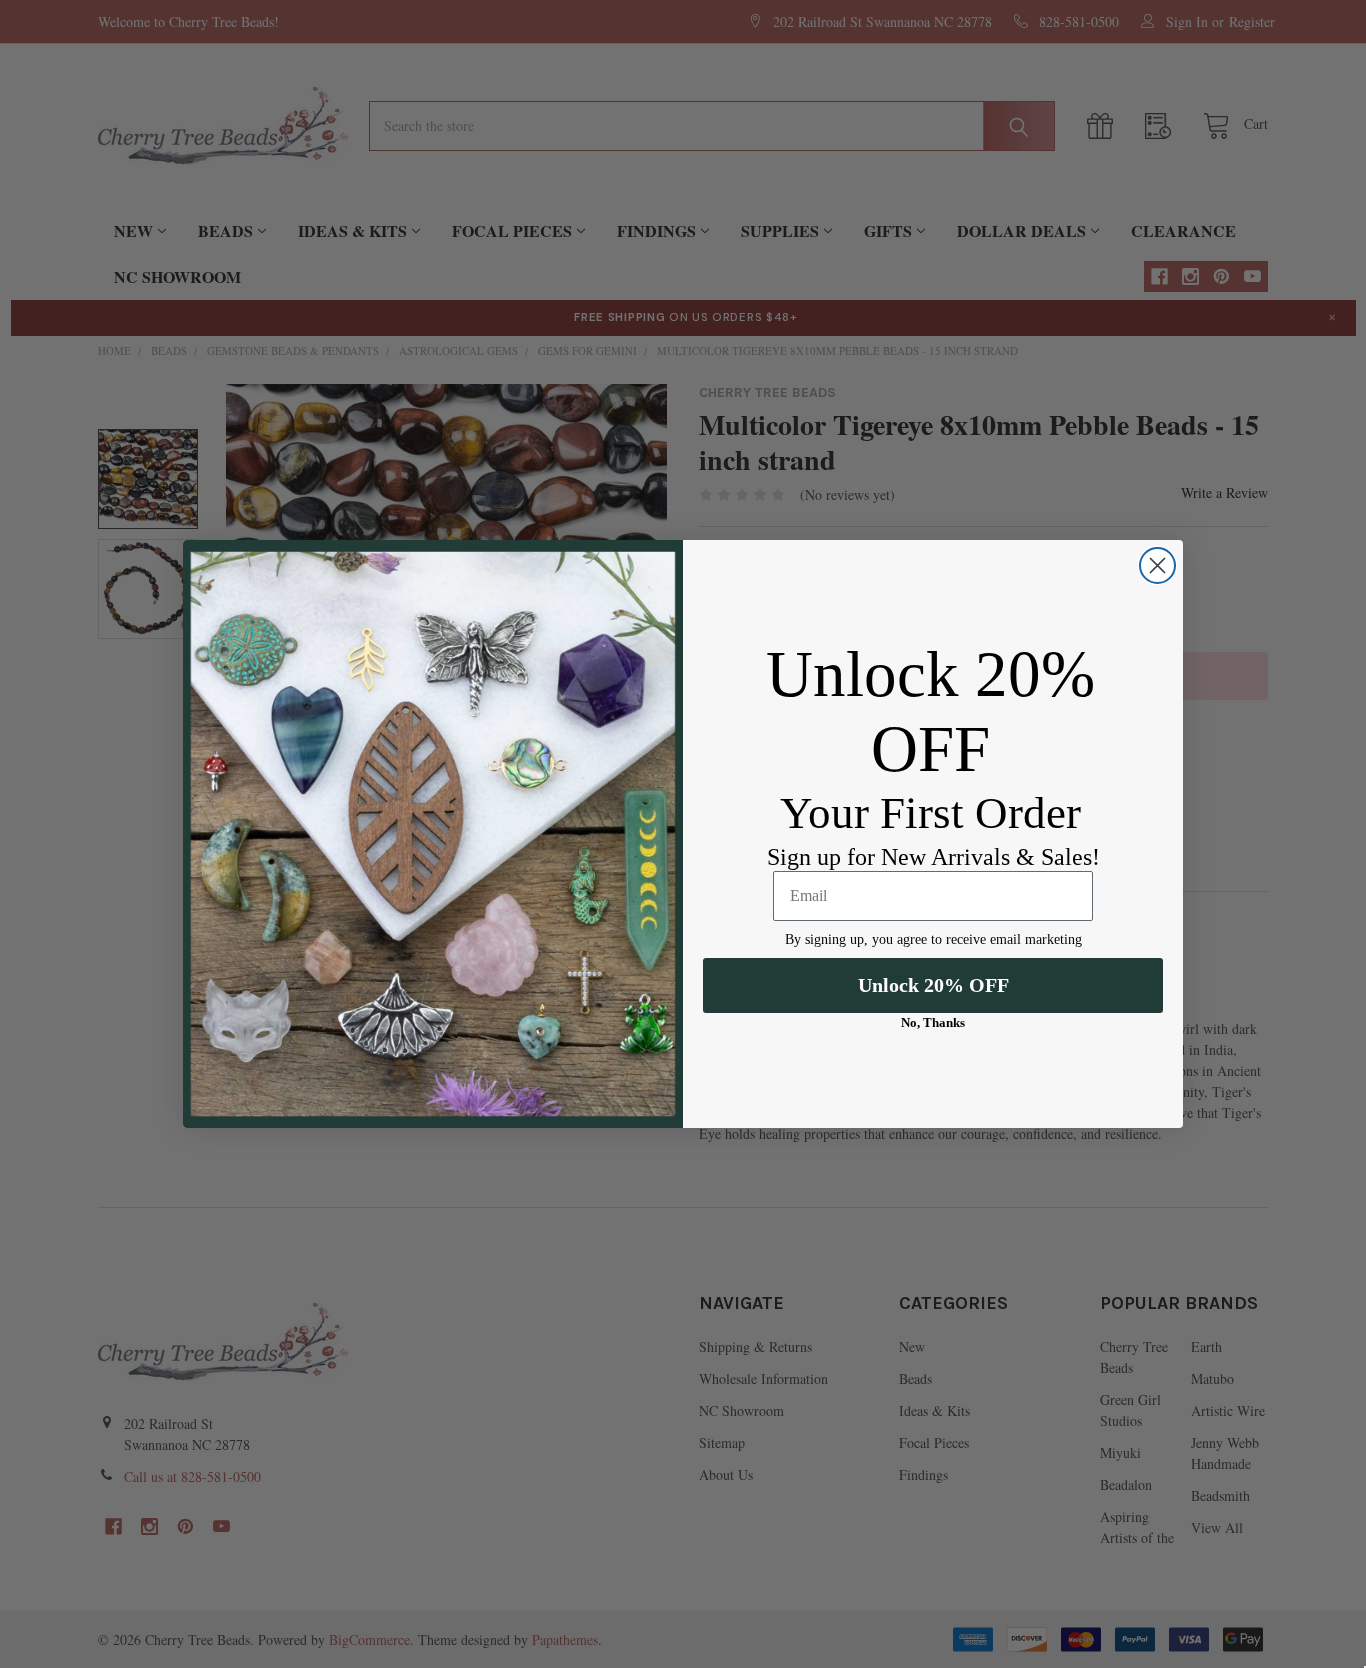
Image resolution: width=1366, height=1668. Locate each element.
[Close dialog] (1157, 565)
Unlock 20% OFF (933, 985)
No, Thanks (933, 1022)
